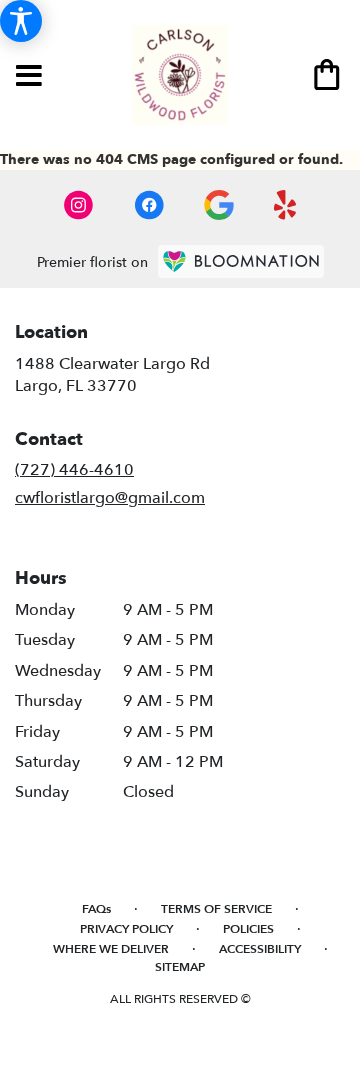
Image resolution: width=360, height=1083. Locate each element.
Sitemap (180, 967)
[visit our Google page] (219, 205)
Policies (248, 929)
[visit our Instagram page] (79, 205)
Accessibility (260, 949)
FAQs (96, 909)
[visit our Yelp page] (285, 205)
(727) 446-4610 (74, 470)
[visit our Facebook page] (149, 205)
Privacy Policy (126, 929)
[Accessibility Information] (21, 21)
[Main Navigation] (29, 77)
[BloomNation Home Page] (241, 261)
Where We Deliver (111, 949)
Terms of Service (216, 909)
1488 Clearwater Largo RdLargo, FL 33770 (112, 375)
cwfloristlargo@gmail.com (110, 498)
